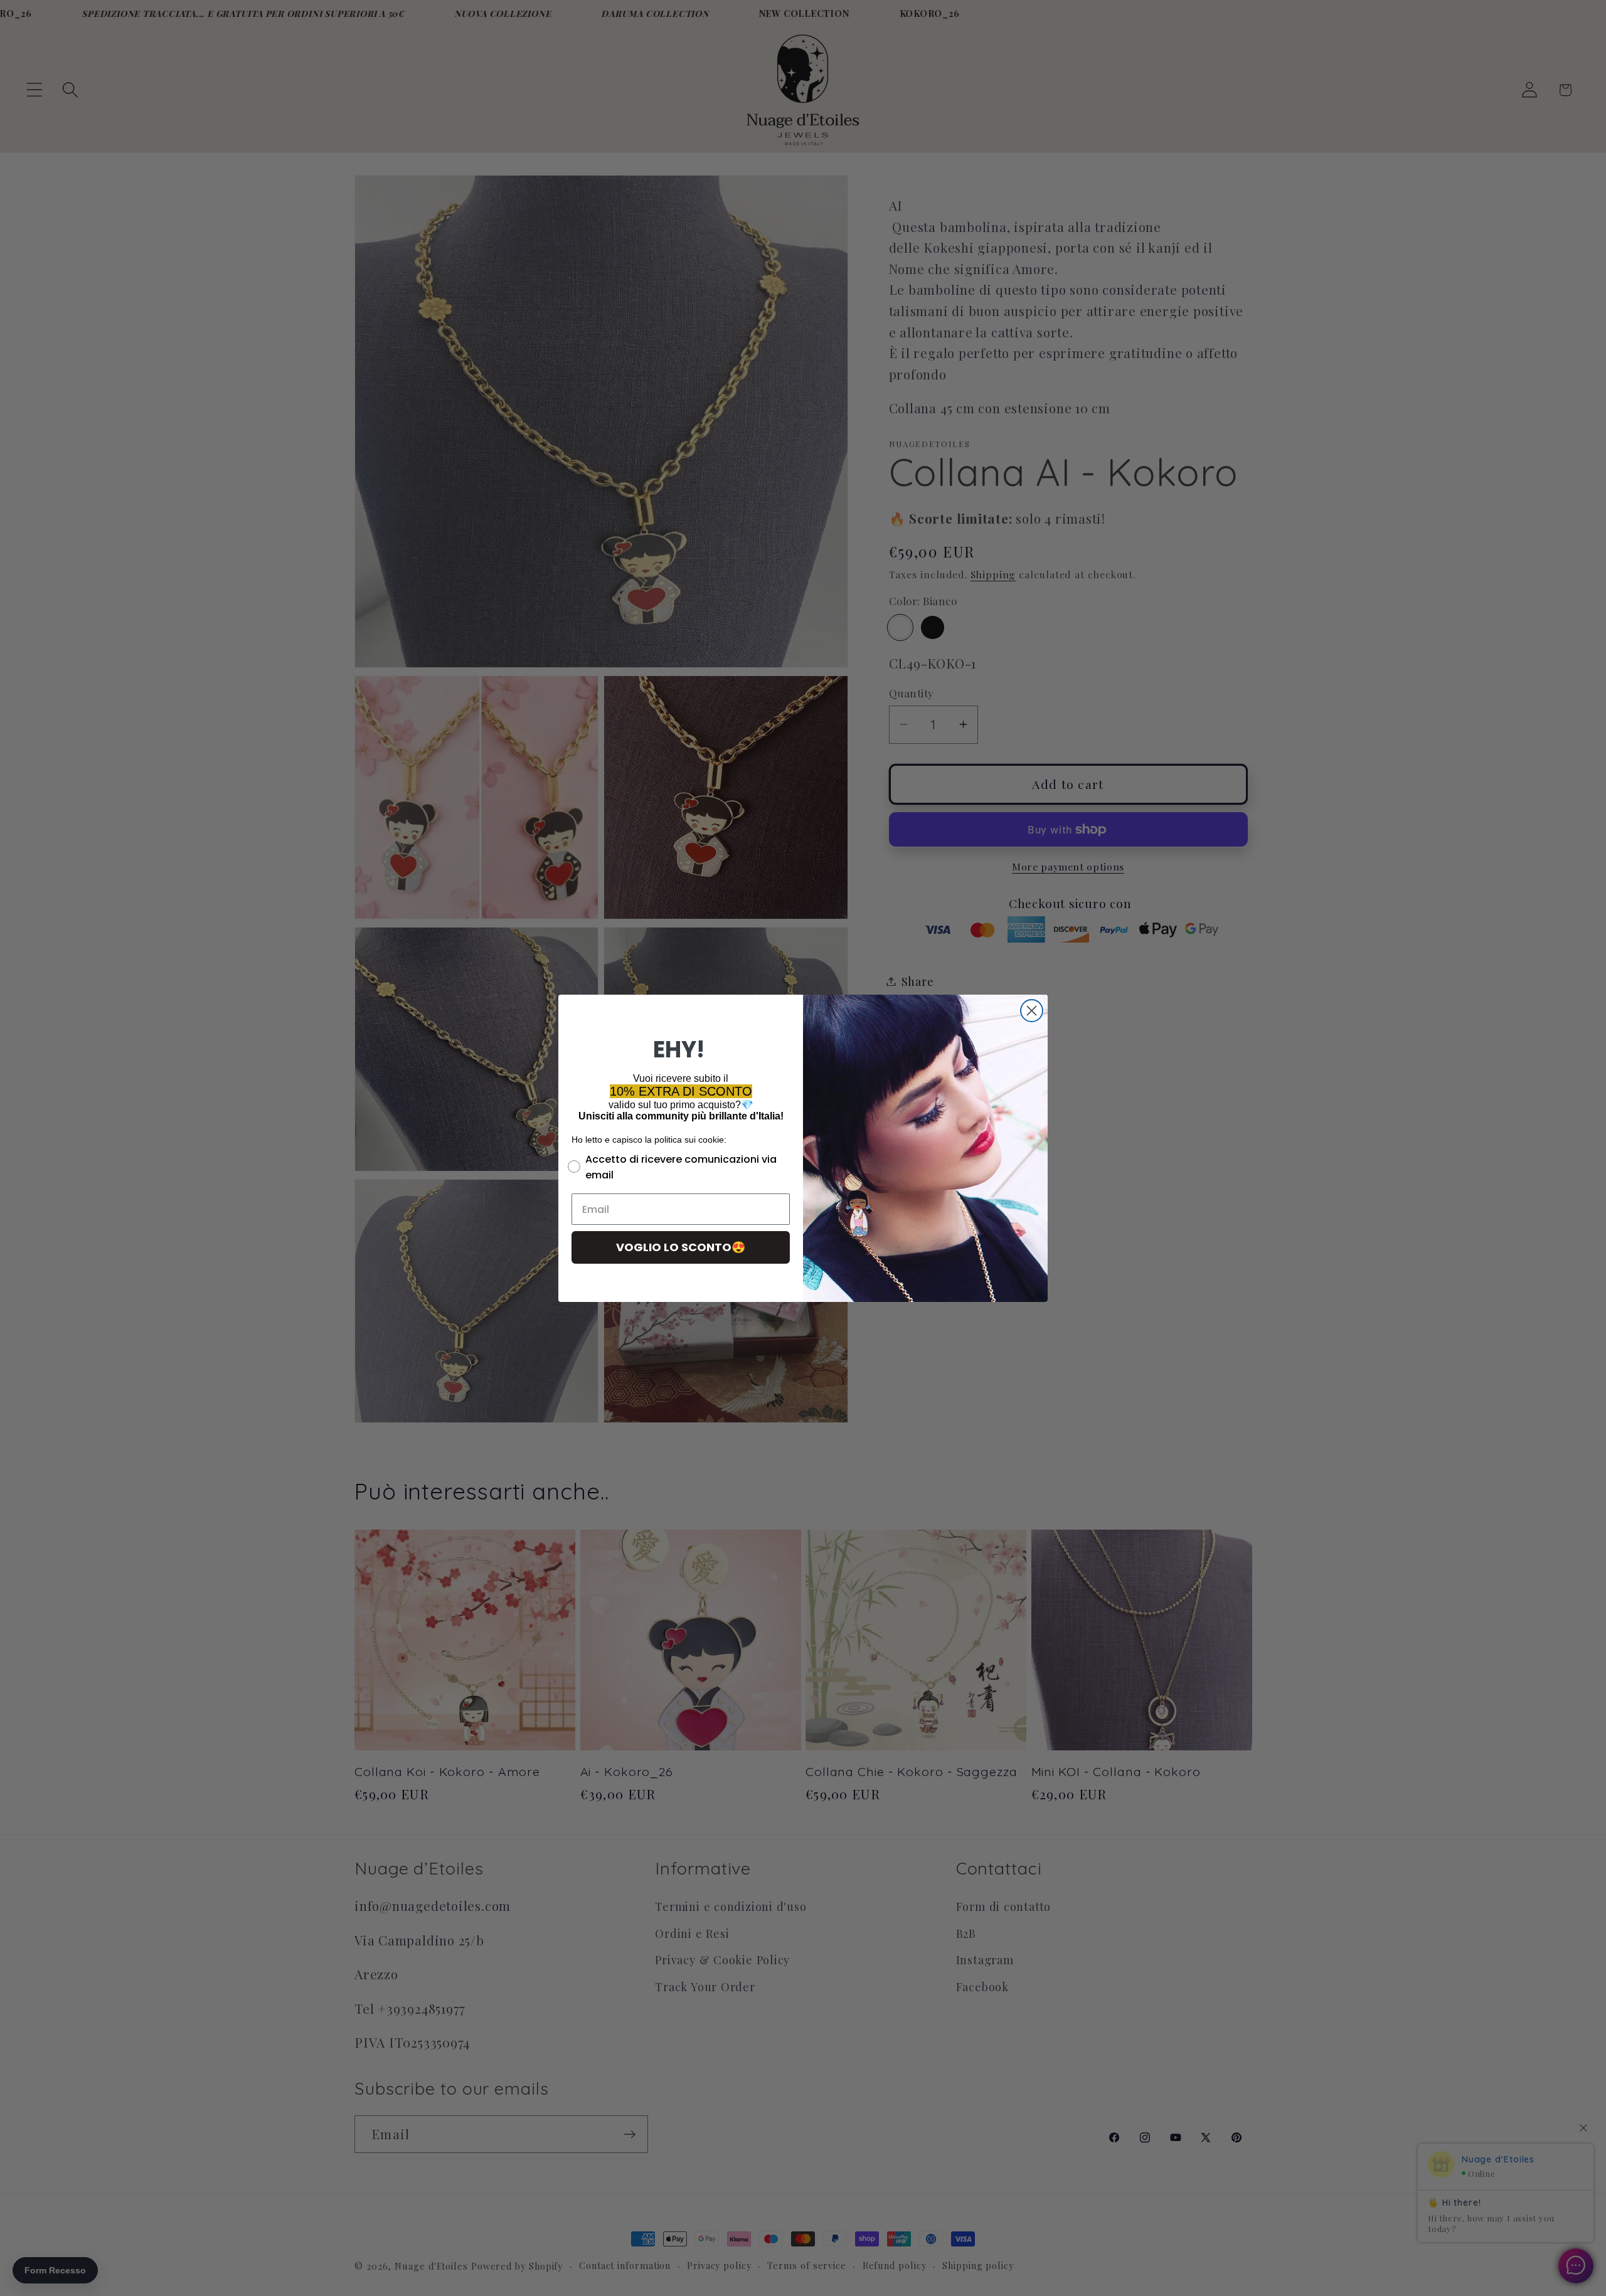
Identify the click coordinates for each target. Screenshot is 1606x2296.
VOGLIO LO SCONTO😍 (681, 1247)
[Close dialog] (1032, 1011)
